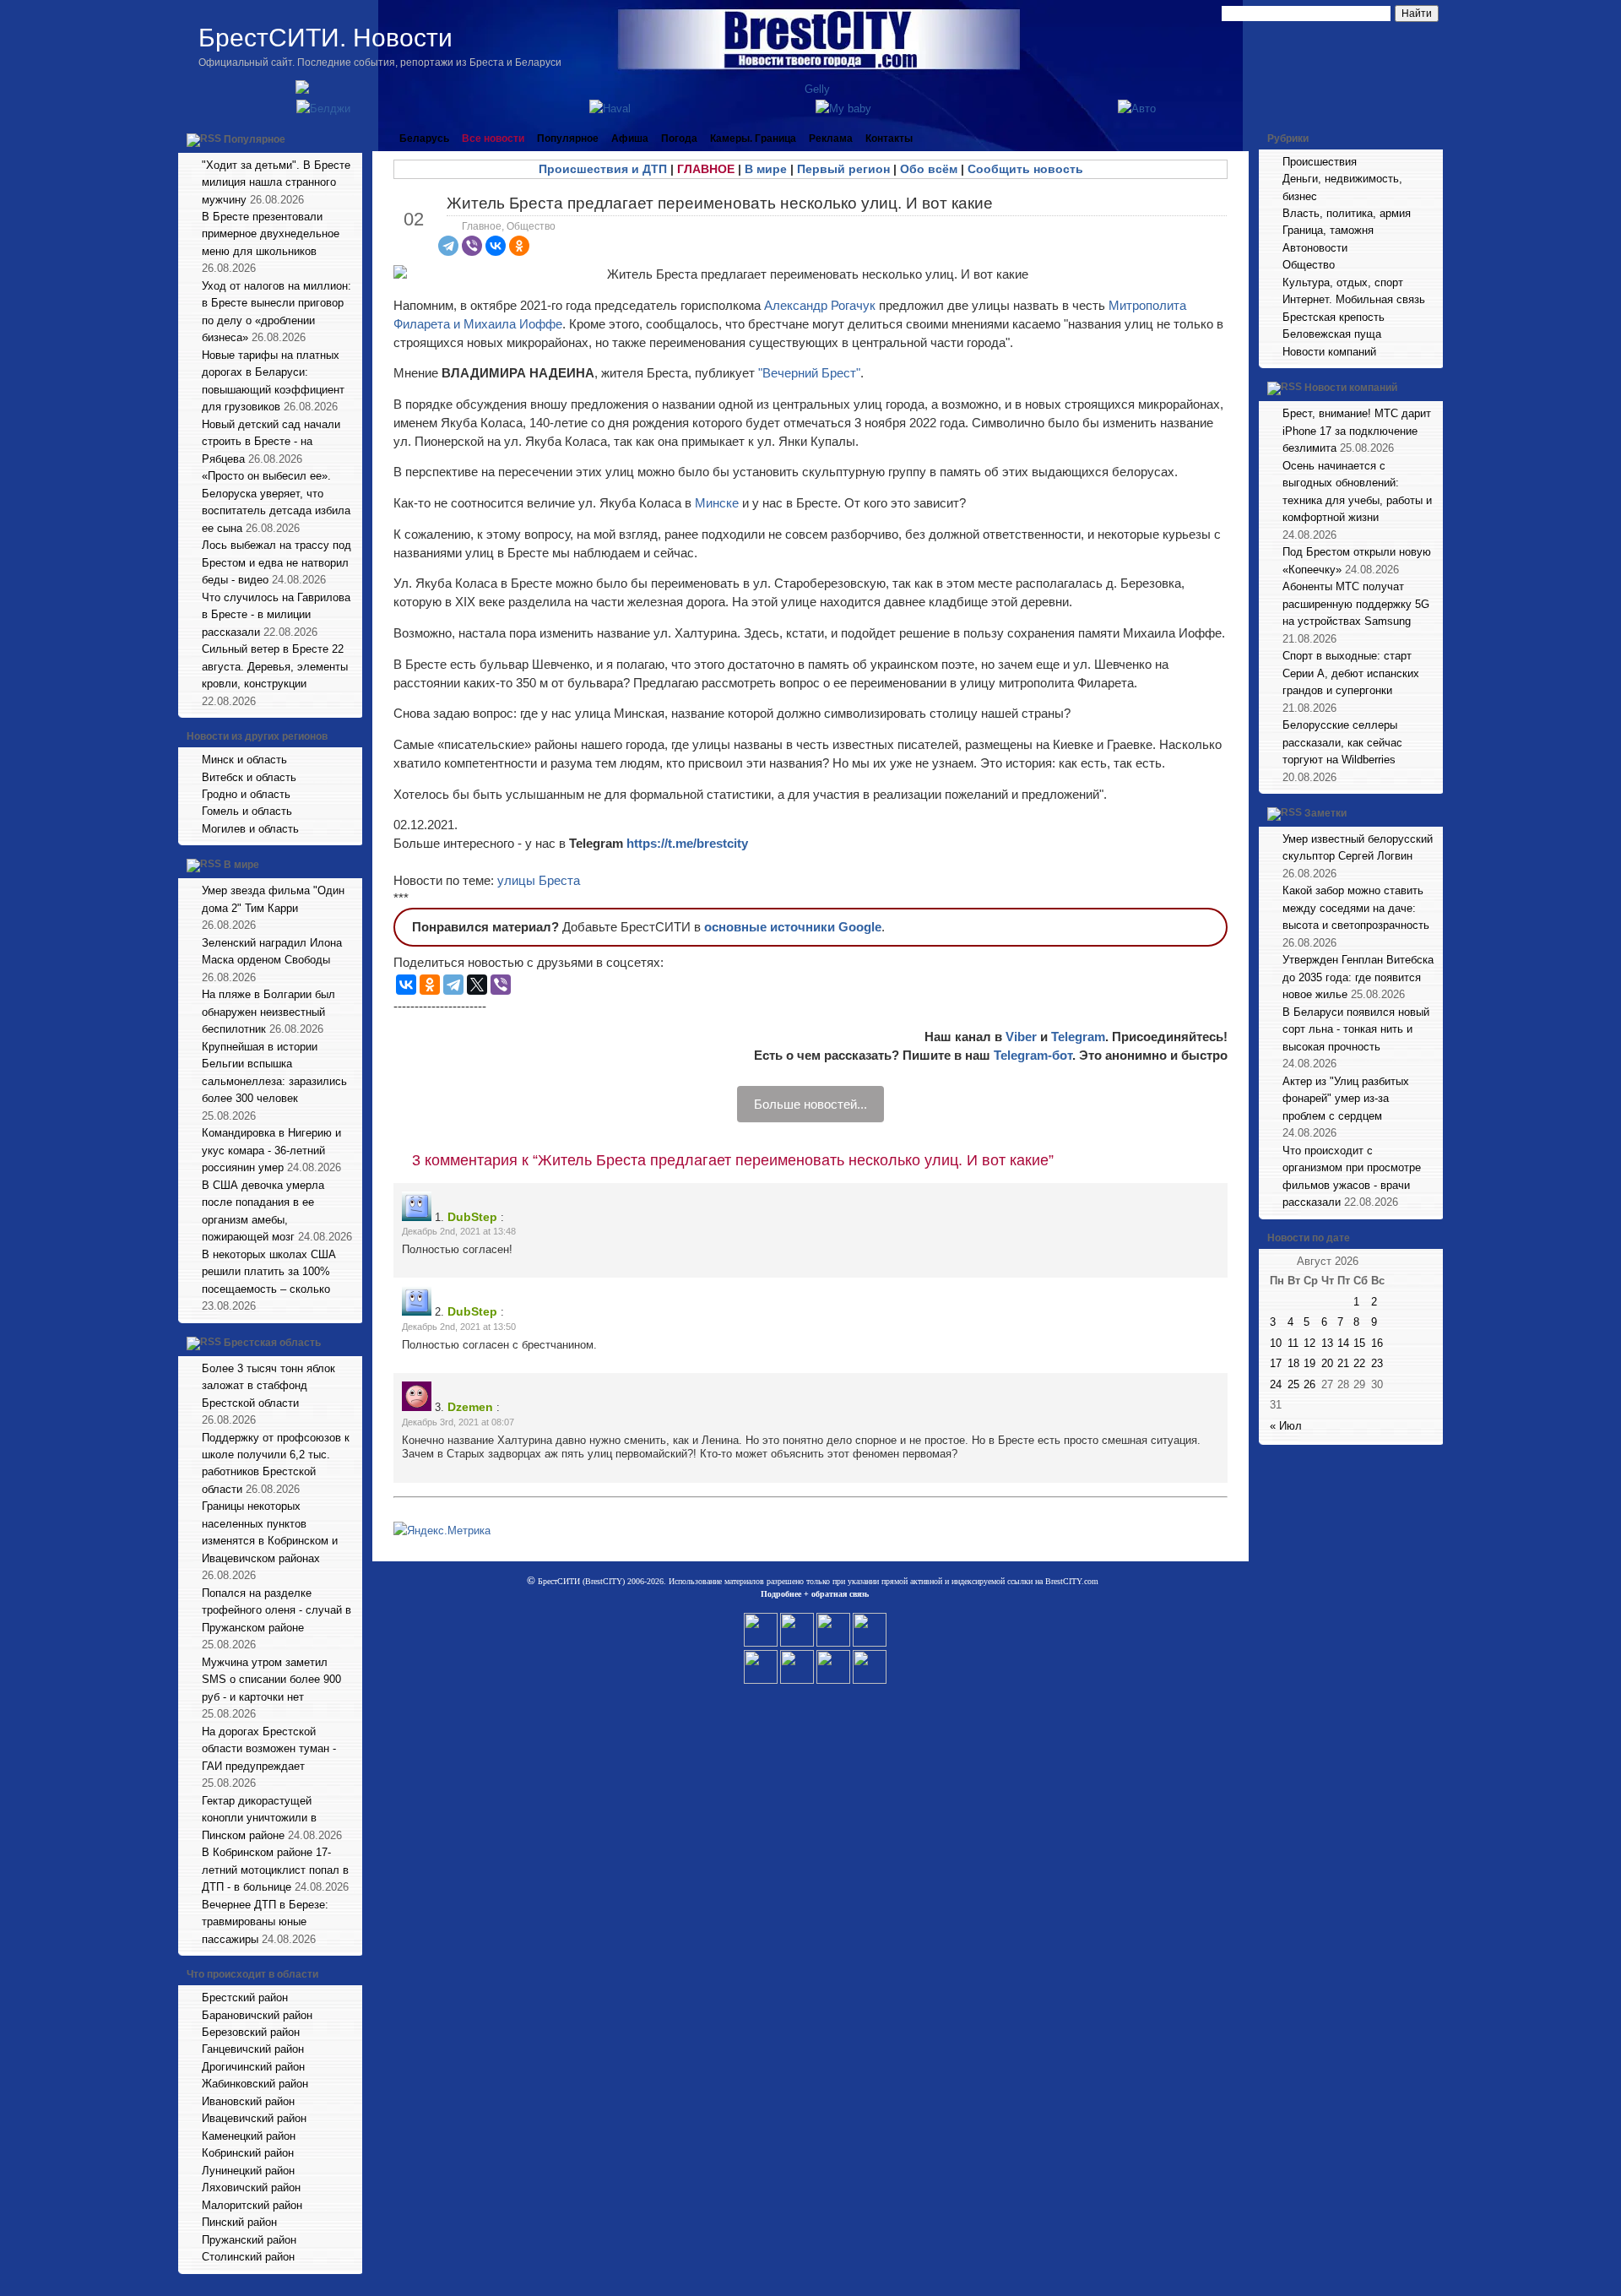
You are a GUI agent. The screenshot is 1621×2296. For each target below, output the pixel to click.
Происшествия (1320, 162)
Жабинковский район (255, 2084)
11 (1293, 1343)
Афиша (630, 138)
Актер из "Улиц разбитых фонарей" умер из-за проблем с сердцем (1346, 1099)
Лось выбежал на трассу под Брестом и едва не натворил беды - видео (276, 562)
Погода (679, 138)
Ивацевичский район (254, 2118)
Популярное (255, 139)
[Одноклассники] (519, 246)
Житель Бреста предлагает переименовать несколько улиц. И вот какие (720, 203)
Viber (1021, 1037)
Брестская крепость (1334, 317)
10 (1276, 1343)
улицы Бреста (539, 880)
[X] (477, 985)
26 (1309, 1384)
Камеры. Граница (753, 138)
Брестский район (245, 1997)
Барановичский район (257, 2015)
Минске (718, 503)
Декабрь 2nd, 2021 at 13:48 (459, 1231)
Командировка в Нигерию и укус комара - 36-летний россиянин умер (271, 1150)
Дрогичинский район (253, 2067)
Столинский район (248, 2257)
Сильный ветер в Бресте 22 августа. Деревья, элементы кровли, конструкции (275, 666)
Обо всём (929, 169)
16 (1377, 1343)
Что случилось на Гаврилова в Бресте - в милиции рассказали (276, 615)
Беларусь (424, 138)
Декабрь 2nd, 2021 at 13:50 (459, 1327)
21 (1343, 1363)
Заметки (1326, 813)
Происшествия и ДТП (603, 169)
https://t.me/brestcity (687, 843)
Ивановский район (248, 2101)
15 (1359, 1343)
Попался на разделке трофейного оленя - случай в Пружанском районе (276, 1610)
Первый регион (843, 169)
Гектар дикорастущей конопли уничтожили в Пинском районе (259, 1818)
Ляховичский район (251, 2187)
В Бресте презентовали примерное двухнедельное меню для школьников (271, 234)
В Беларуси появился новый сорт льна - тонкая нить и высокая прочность (1356, 1029)
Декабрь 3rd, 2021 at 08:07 (458, 1422)
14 (1343, 1343)
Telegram (1078, 1037)
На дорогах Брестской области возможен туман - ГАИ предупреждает (269, 1749)
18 (1293, 1363)
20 (1327, 1363)
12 (1309, 1343)
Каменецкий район (249, 2136)
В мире (241, 866)
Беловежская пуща (1332, 334)
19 (1309, 1363)
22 (1359, 1363)
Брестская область (272, 1343)
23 (1377, 1363)
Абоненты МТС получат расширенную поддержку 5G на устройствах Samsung (1356, 604)
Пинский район (239, 2222)
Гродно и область (246, 794)
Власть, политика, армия (1347, 213)
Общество (531, 226)
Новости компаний (1329, 352)
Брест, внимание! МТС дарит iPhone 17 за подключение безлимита (1357, 431)
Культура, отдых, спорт (1343, 282)
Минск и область (244, 760)
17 (1276, 1363)
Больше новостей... (810, 1104)
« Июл (1286, 1426)
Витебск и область (249, 777)
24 (1276, 1384)
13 (1327, 1343)
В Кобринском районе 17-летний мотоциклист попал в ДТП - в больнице (275, 1870)
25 (1293, 1384)
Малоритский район (252, 2205)
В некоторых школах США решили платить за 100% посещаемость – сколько (269, 1272)
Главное (482, 226)
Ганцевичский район (253, 2049)
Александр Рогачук (820, 305)
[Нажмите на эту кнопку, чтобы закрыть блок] (351, 138)
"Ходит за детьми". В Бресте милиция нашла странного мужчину (276, 182)
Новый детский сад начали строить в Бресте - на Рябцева (271, 442)
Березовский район (251, 2032)
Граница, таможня (1328, 230)
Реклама (831, 138)
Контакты (889, 138)
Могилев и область (250, 829)
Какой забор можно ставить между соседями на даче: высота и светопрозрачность (1356, 908)
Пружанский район (249, 2240)
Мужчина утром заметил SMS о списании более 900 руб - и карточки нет (271, 1680)
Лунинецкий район (248, 2171)
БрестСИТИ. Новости (325, 38)
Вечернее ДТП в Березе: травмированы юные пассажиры (265, 1922)
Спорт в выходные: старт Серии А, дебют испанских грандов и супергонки (1351, 673)
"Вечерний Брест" (809, 373)
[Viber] (472, 246)
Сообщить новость (1025, 169)
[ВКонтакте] (496, 246)
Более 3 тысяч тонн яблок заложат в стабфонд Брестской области (268, 1386)
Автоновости (1315, 248)
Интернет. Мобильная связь (1354, 299)
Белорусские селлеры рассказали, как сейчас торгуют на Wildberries (1342, 742)
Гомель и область (247, 811)
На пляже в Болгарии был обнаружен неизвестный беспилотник (268, 1012)
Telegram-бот (1033, 1055)
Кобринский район (248, 2153)
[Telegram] (448, 246)
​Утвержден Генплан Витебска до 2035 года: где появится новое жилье (1358, 977)
